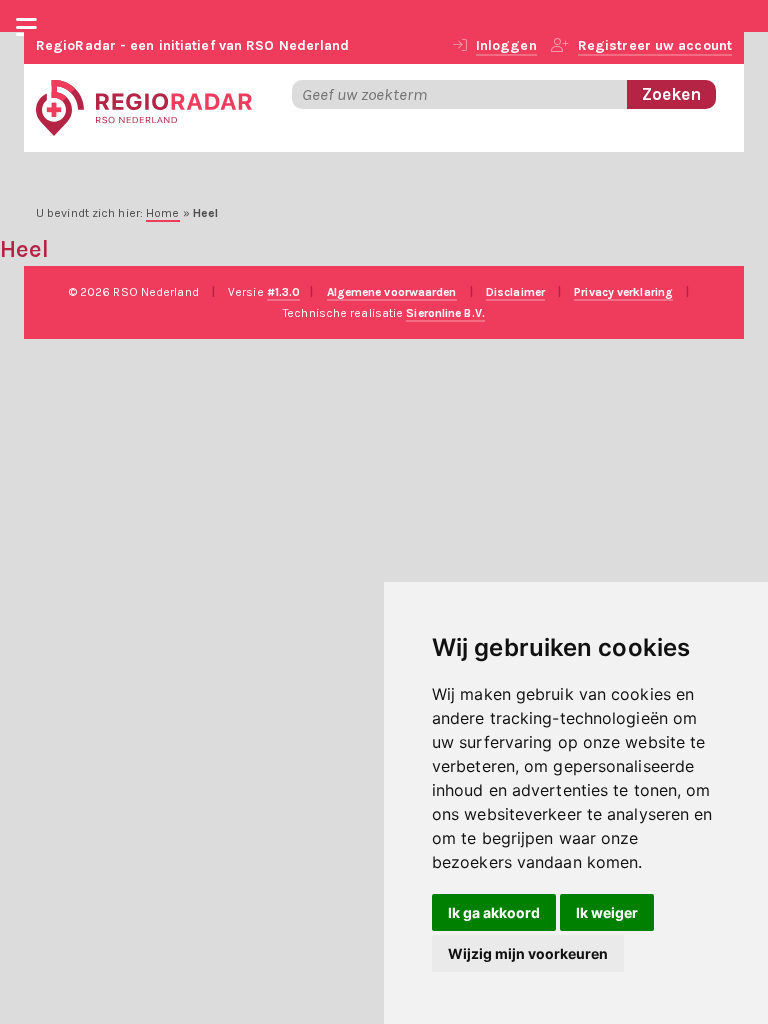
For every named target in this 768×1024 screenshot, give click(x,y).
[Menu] (26, 30)
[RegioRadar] (144, 106)
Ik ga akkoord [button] (494, 912)
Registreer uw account (655, 45)
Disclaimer (515, 292)
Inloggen (506, 45)
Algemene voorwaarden (392, 292)
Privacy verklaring (623, 292)
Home (162, 213)
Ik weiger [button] (607, 912)
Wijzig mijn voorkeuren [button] (528, 953)
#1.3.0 (284, 292)
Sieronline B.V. (445, 313)
